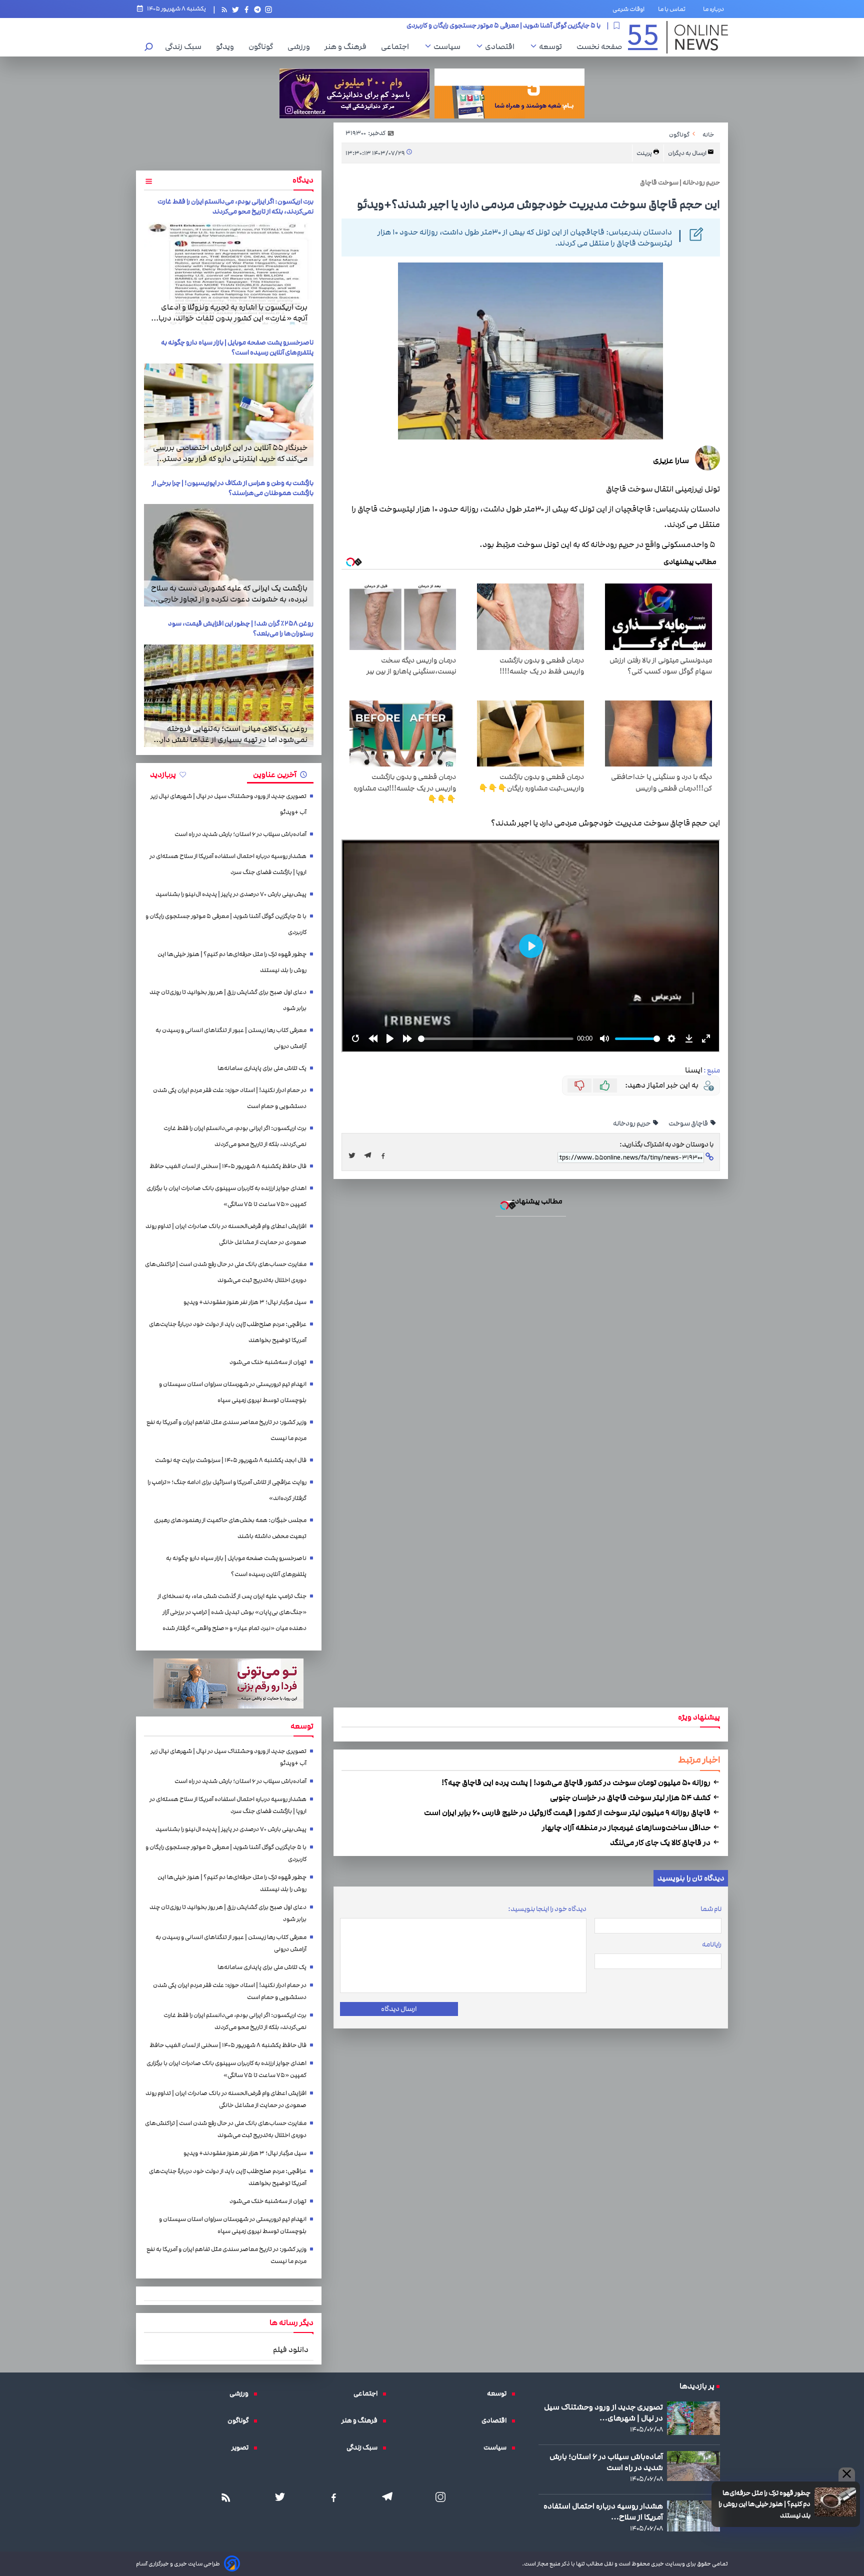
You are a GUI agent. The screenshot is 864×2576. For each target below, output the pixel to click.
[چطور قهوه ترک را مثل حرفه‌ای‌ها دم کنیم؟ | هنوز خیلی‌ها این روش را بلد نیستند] (432, 1297)
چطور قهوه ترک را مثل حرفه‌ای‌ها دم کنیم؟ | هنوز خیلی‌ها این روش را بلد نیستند (432, 1177)
